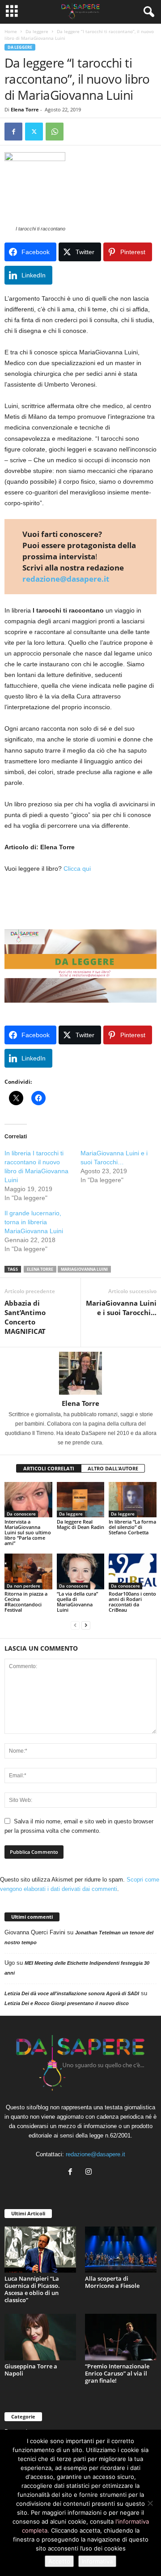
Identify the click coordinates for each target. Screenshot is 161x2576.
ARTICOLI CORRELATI (49, 1468)
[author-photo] (80, 1373)
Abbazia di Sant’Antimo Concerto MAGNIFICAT (25, 1317)
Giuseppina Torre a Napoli (31, 2370)
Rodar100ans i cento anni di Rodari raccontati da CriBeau (132, 1602)
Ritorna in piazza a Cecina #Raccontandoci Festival (26, 1602)
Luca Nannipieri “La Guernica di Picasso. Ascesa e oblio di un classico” (32, 2289)
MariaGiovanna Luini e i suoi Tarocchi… (121, 1308)
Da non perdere (23, 1586)
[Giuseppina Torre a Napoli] (40, 2337)
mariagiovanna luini (84, 1269)
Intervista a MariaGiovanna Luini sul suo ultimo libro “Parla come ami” (28, 1532)
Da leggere (37, 31)
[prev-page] (75, 1625)
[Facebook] (13, 132)
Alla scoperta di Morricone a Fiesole (112, 2282)
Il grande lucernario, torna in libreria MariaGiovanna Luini (34, 1222)
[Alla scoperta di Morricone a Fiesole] (121, 2250)
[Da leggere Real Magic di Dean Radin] (81, 1500)
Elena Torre (25, 109)
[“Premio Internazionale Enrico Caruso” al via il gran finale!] (121, 2337)
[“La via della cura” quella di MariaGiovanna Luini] (81, 1571)
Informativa (97, 2561)
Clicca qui (77, 869)
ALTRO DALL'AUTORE (113, 1468)
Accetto (59, 2561)
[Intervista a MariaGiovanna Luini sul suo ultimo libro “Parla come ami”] (28, 1500)
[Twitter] (34, 132)
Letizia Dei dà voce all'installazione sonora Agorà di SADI (72, 1993)
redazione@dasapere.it (66, 579)
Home (11, 31)
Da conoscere (21, 1514)
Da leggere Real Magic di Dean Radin (80, 1524)
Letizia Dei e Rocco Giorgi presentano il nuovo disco (67, 2003)
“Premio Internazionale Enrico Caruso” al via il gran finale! (117, 2373)
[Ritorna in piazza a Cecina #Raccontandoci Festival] (28, 1571)
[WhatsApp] (55, 132)
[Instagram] (90, 2173)
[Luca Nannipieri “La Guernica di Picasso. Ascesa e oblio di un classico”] (40, 2250)
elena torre (40, 1269)
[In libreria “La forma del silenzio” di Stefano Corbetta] (133, 1500)
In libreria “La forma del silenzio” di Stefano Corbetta (132, 1527)
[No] (150, 2503)
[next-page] (86, 1625)
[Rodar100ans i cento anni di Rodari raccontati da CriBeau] (133, 1571)
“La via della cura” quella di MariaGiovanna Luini (77, 1602)
